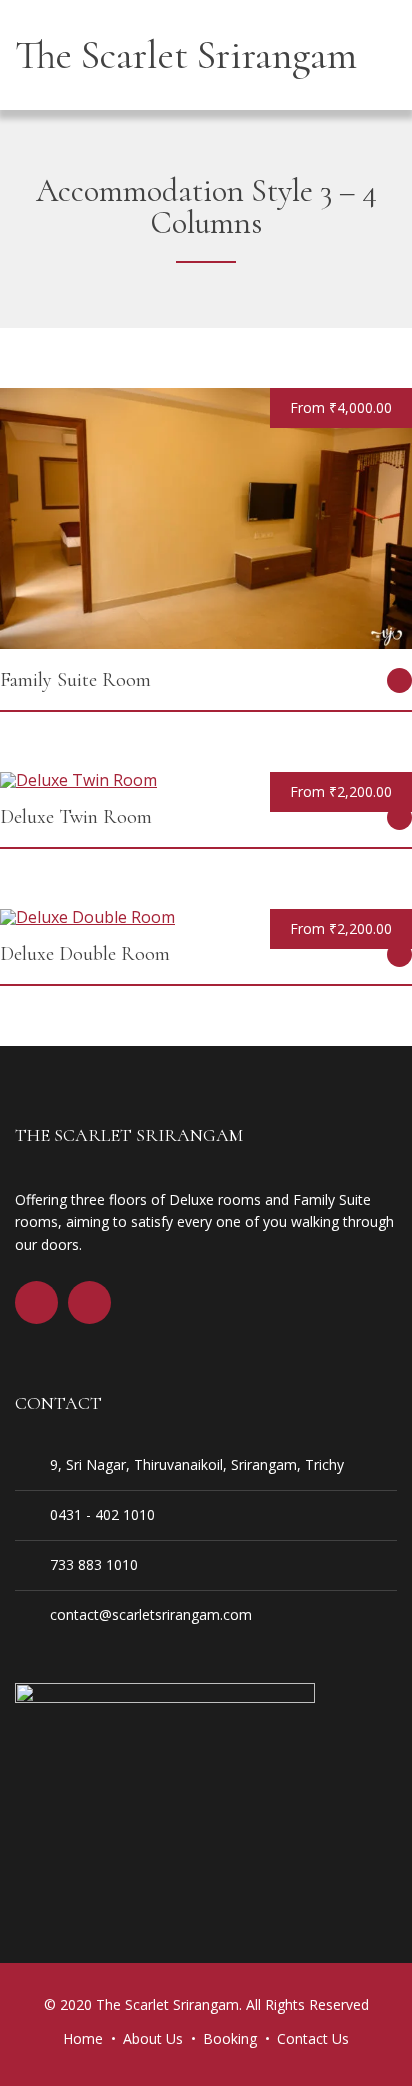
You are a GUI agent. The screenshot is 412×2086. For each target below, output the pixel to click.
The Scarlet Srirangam (186, 55)
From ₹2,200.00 (341, 791)
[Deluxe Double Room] (87, 917)
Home (83, 2038)
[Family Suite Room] (206, 643)
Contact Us (313, 2038)
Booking (230, 2038)
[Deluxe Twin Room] (78, 780)
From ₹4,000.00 (341, 407)
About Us (153, 2038)
